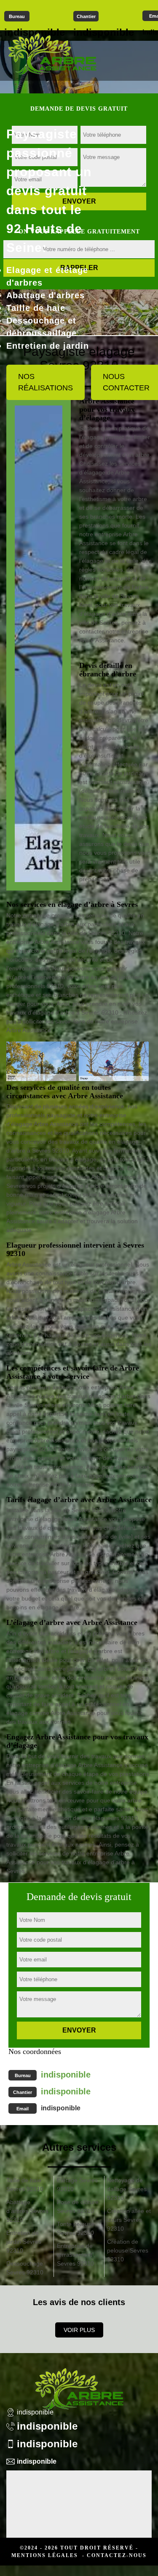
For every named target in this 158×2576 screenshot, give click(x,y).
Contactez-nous (117, 2555)
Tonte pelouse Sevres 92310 (76, 2228)
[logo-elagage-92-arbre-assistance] (52, 53)
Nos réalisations (46, 382)
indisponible (66, 2075)
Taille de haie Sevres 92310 (25, 2185)
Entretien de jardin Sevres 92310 (24, 2242)
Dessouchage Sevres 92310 (25, 2268)
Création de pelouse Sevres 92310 (128, 2250)
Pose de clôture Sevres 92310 (78, 2206)
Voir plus (79, 2330)
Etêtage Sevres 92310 (77, 2185)
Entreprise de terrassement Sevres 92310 (75, 2255)
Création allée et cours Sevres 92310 (129, 2220)
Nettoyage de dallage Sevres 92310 (127, 2189)
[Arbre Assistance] (79, 2383)
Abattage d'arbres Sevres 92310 (27, 2211)
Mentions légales (45, 2555)
